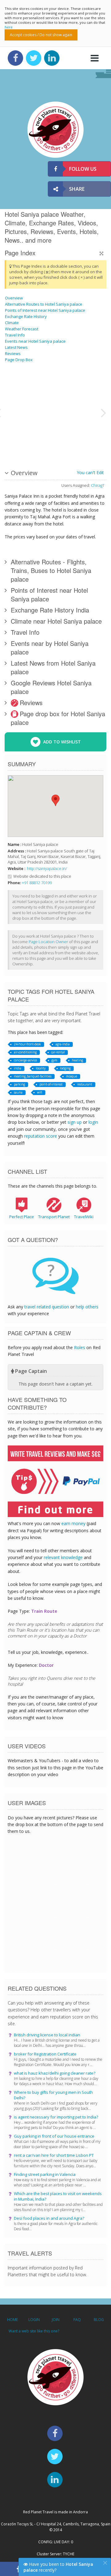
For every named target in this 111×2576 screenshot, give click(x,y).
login (93, 1122)
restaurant (85, 1084)
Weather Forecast (22, 329)
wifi (40, 1092)
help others (87, 1307)
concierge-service (25, 1060)
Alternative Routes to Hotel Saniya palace (44, 304)
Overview (14, 298)
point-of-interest (51, 1084)
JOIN (56, 2320)
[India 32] (89, 435)
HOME (12, 2320)
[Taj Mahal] (20, 389)
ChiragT (98, 485)
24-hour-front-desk (27, 1044)
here (9, 27)
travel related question (47, 1307)
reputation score (41, 1136)
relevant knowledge (63, 1557)
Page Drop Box (19, 360)
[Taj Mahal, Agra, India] (89, 389)
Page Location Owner (48, 942)
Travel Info (15, 335)
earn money (73, 1523)
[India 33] (74, 435)
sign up (75, 1122)
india (18, 1068)
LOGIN (34, 2320)
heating (77, 1060)
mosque (72, 1076)
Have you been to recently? (58, 2567)
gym (54, 1060)
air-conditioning (25, 1052)
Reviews (13, 353)
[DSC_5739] (20, 435)
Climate (12, 323)
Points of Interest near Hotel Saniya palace (45, 310)
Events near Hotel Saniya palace (35, 341)
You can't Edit (90, 473)
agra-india (63, 1044)
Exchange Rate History (26, 316)
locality (41, 1068)
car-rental (58, 1052)
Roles (80, 1347)
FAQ (77, 2320)
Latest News (16, 347)
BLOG (99, 2320)
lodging (65, 1068)
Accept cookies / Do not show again (41, 35)
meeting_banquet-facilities (33, 1076)
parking (19, 1084)
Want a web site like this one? (34, 2331)
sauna (18, 1092)
